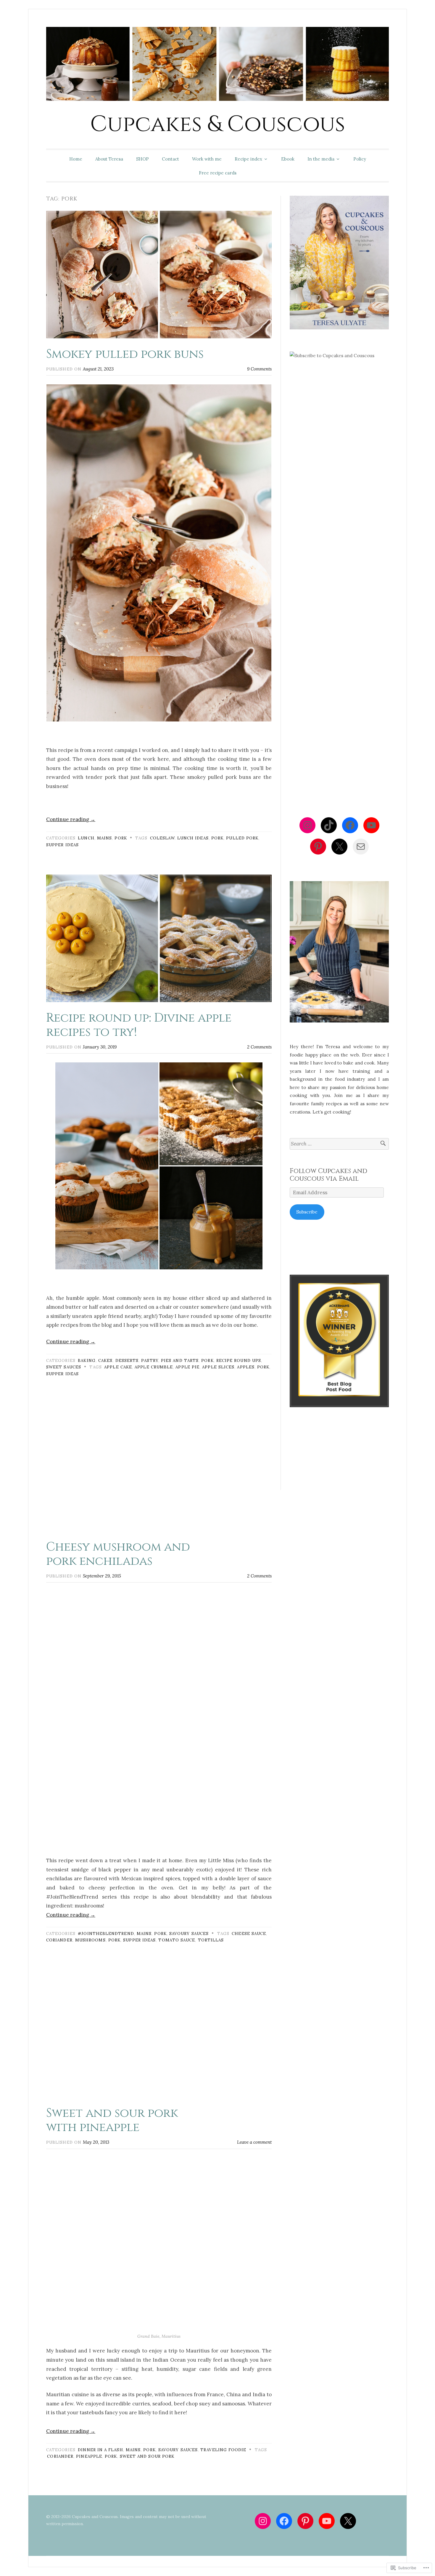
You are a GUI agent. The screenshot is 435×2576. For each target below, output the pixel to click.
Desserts (127, 1360)
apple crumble (154, 1367)
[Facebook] (350, 825)
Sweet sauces (64, 1367)
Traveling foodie (223, 2450)
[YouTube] (371, 825)
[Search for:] (339, 1144)
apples (246, 1367)
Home (76, 159)
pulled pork (242, 838)
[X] (339, 847)
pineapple (89, 2456)
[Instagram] (307, 825)
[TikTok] (329, 825)
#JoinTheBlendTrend (106, 1933)
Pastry (150, 1360)
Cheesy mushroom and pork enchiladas (118, 1554)
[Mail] (361, 847)
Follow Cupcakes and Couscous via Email (328, 1175)
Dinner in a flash (100, 2450)
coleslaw (162, 838)
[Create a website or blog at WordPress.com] (217, 2561)
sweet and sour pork (147, 2456)
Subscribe (307, 1212)
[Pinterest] (318, 847)
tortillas (211, 1940)
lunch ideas (193, 838)
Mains (104, 838)
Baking (87, 1360)
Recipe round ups (239, 1360)
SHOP (142, 159)
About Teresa (109, 159)
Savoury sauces (189, 1933)
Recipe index (248, 159)
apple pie (187, 1367)
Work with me (207, 159)
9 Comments (259, 369)
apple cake (118, 1367)
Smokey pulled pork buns (125, 354)
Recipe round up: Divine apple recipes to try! (139, 1025)
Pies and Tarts (180, 1360)
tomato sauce (177, 1940)
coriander (59, 1940)
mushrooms (90, 1940)
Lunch (86, 838)
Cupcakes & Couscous (218, 124)
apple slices (218, 1367)
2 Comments (259, 1047)
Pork (121, 838)
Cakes (105, 1360)
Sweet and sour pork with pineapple (112, 2120)
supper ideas (62, 845)
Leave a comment (254, 2142)
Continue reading (71, 819)
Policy (360, 159)
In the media (321, 159)
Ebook (288, 159)
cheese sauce (249, 1933)
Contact (170, 159)
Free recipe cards (218, 173)
